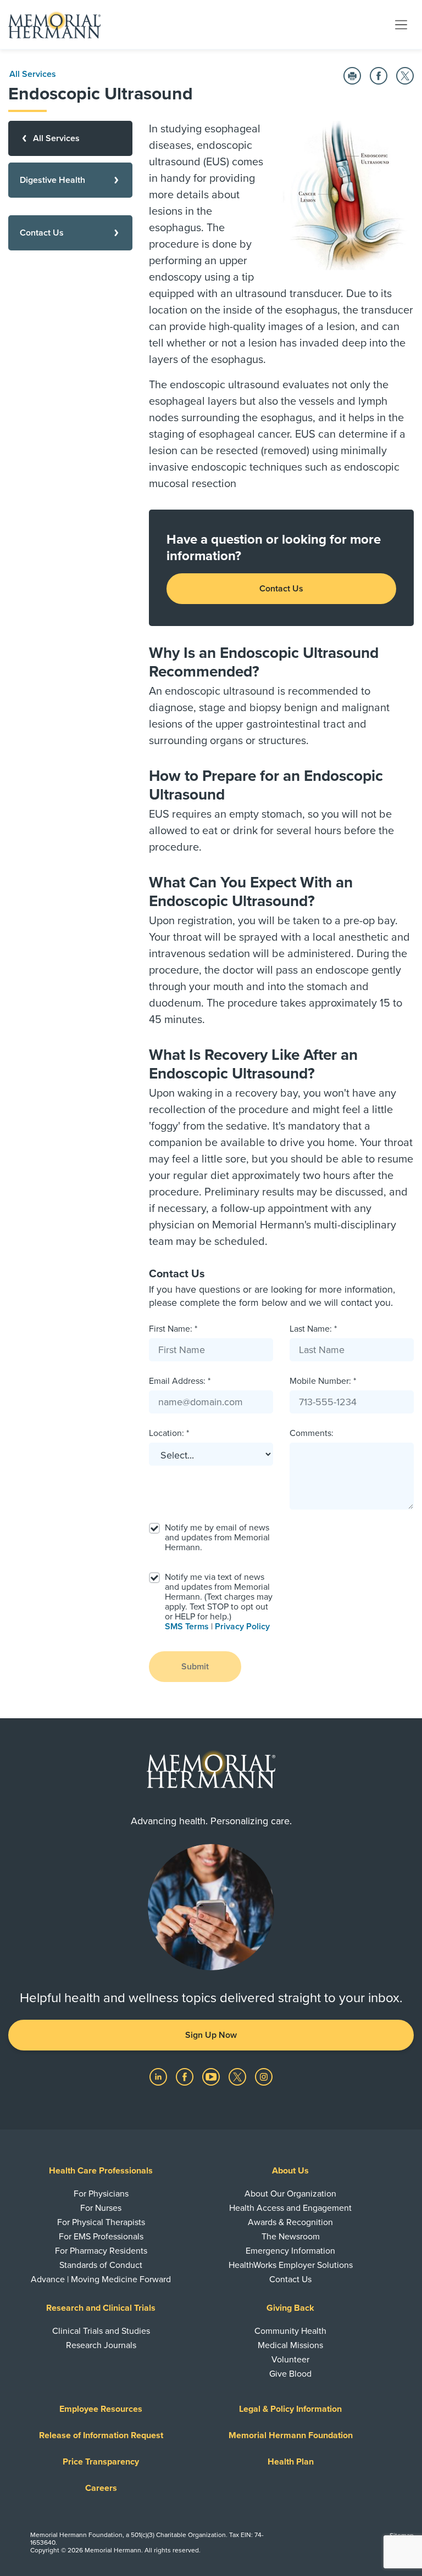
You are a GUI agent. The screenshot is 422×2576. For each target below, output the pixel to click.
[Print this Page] (352, 76)
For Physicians (101, 2194)
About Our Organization (290, 2194)
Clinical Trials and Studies (101, 2331)
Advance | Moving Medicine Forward (101, 2279)
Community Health (290, 2331)
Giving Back (290, 2308)
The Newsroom (291, 2237)
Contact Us (281, 589)
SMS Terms (187, 1627)
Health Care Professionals (101, 2171)
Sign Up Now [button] (211, 2035)
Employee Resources (101, 2409)
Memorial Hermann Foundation (291, 2435)
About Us (290, 2171)
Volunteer (290, 2360)
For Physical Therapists (101, 2222)
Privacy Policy (242, 1627)
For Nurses (101, 2208)
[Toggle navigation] (401, 24)
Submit (195, 1667)
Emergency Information (290, 2251)
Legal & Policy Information (290, 2409)
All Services (33, 74)
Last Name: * (313, 1329)
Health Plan (291, 2462)
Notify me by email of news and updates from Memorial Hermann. (217, 1538)
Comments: (312, 1433)
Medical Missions (290, 2345)
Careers (101, 2488)
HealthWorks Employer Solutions (291, 2265)
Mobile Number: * (323, 1381)
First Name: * (173, 1329)
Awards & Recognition (290, 2222)
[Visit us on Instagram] (264, 2076)
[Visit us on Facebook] (186, 2076)
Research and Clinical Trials (101, 2308)
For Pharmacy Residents (101, 2251)
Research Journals (101, 2345)
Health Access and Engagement (290, 2208)
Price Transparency (101, 2462)
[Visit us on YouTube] (212, 2076)
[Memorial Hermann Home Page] (54, 25)
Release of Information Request (101, 2435)
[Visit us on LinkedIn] (159, 2076)
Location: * (169, 1433)
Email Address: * (180, 1381)
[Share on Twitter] (405, 76)
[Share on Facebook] (379, 76)
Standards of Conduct (101, 2265)
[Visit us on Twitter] (238, 2076)
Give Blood (290, 2374)
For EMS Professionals (101, 2237)
